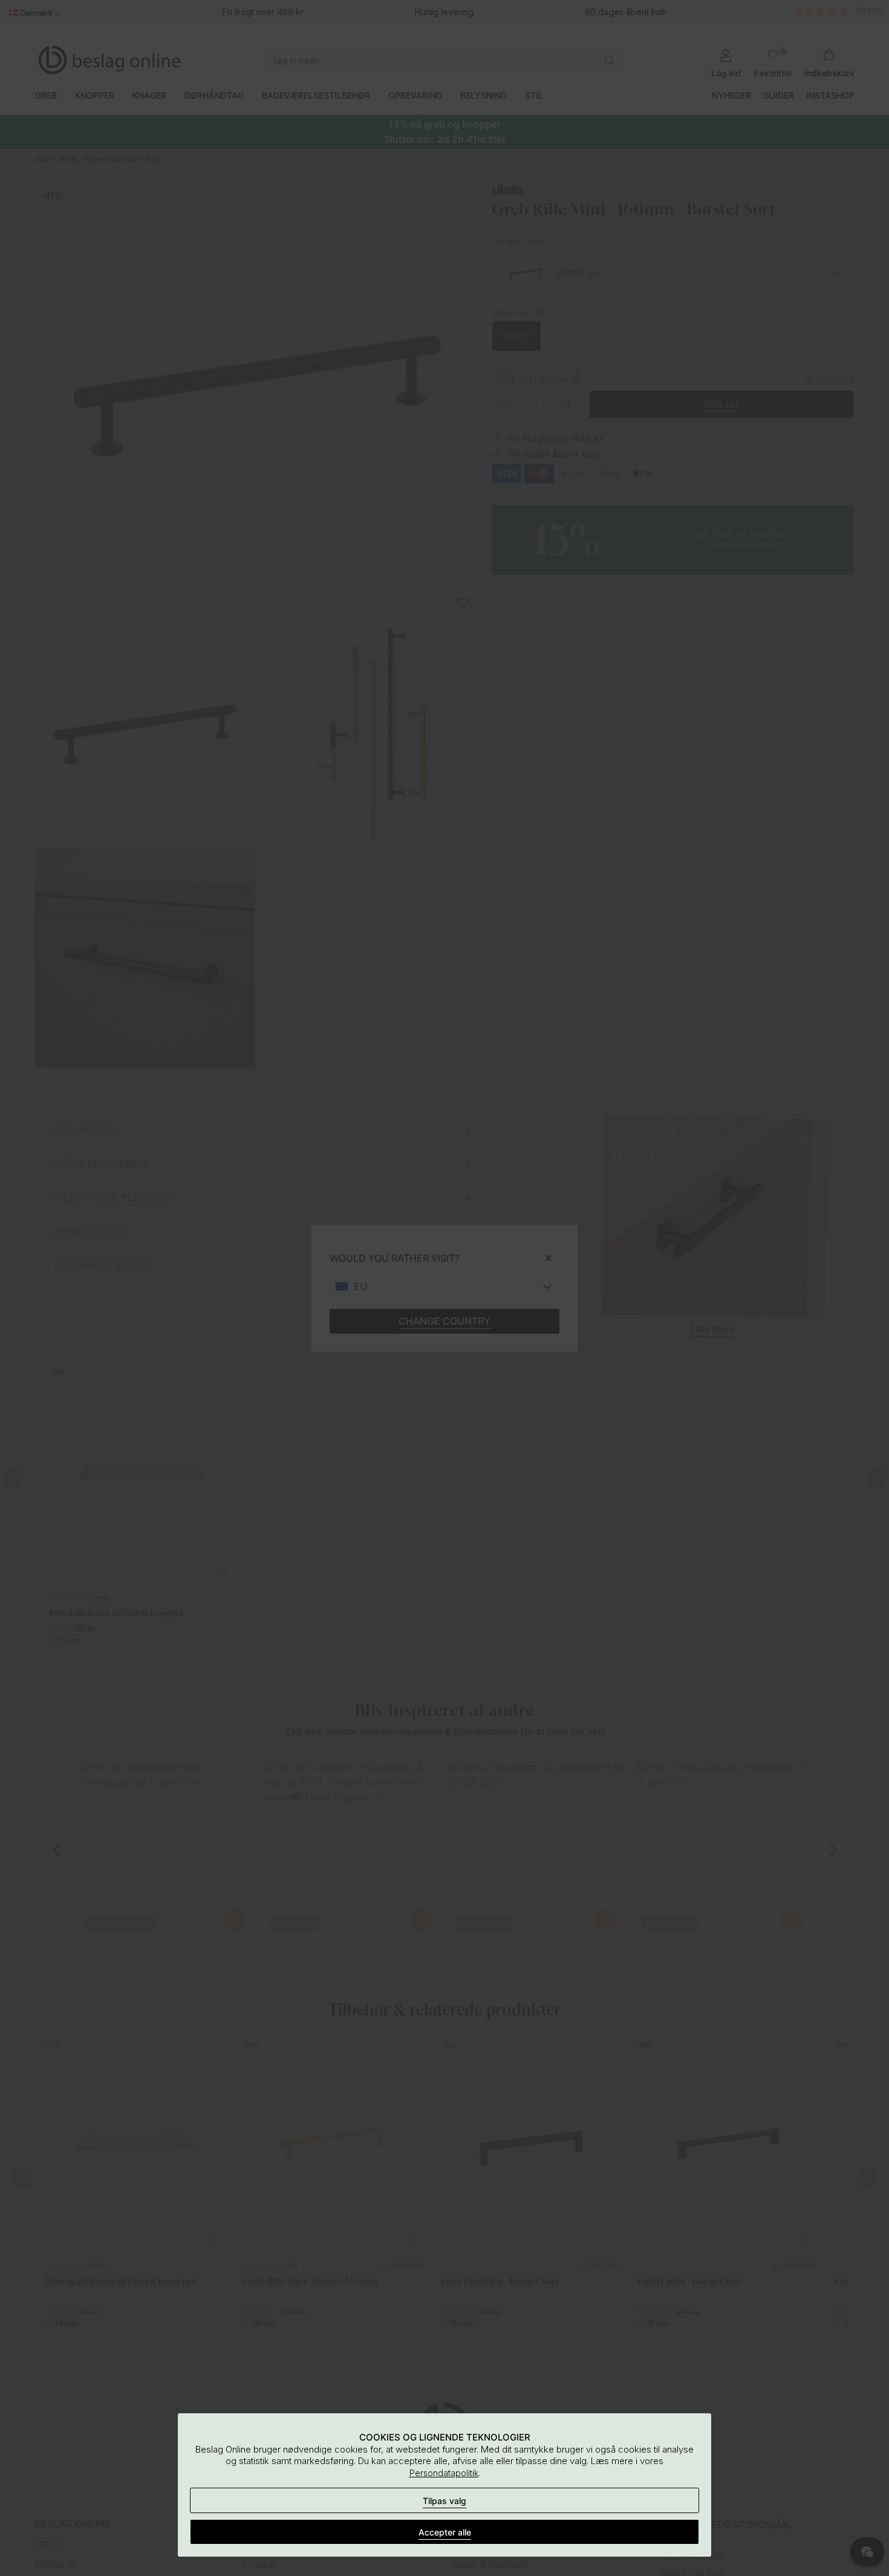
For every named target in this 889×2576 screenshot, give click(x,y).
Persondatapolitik (444, 2473)
